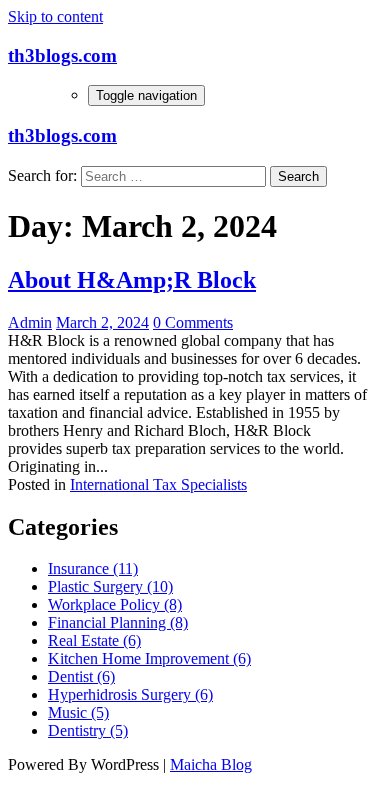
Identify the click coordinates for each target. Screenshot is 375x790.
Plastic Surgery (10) (110, 586)
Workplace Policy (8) (115, 604)
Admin (30, 322)
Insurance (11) (93, 568)
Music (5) (78, 712)
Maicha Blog (211, 764)
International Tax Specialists (158, 484)
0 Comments (193, 322)
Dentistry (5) (88, 730)
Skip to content (55, 16)
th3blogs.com (62, 55)
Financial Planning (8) (118, 622)
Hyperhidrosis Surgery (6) (130, 694)
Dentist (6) (81, 676)
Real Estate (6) (94, 640)
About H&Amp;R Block (132, 280)
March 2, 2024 (102, 322)
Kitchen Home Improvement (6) (149, 658)
